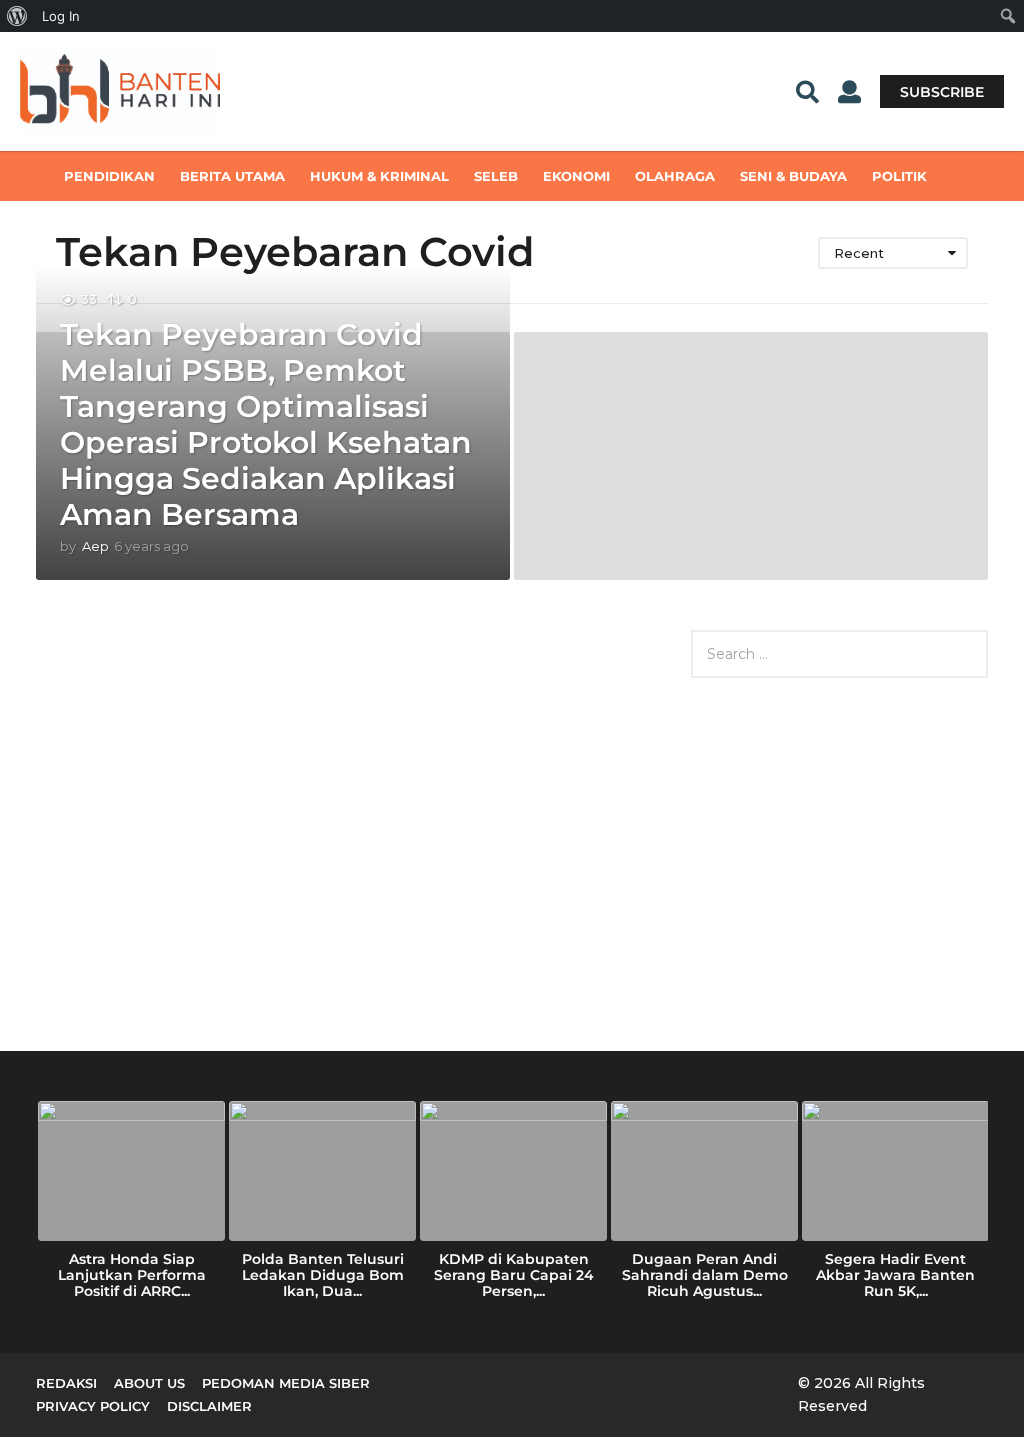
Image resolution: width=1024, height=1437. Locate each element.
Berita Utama (232, 176)
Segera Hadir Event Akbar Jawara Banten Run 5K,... (895, 1275)
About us (149, 1383)
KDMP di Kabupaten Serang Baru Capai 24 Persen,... (514, 1275)
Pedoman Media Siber (286, 1383)
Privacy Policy (93, 1406)
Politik (899, 176)
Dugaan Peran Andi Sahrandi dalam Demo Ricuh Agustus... (705, 1275)
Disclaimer (209, 1406)
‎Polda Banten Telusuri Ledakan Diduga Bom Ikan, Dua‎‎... (323, 1275)
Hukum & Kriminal (379, 176)
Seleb (496, 176)
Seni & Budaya (793, 176)
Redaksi (66, 1383)
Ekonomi (576, 176)
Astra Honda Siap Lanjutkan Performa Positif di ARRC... (132, 1275)
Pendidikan (109, 176)
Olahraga (675, 176)
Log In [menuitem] (61, 16)
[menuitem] (17, 16)
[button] (807, 91)
